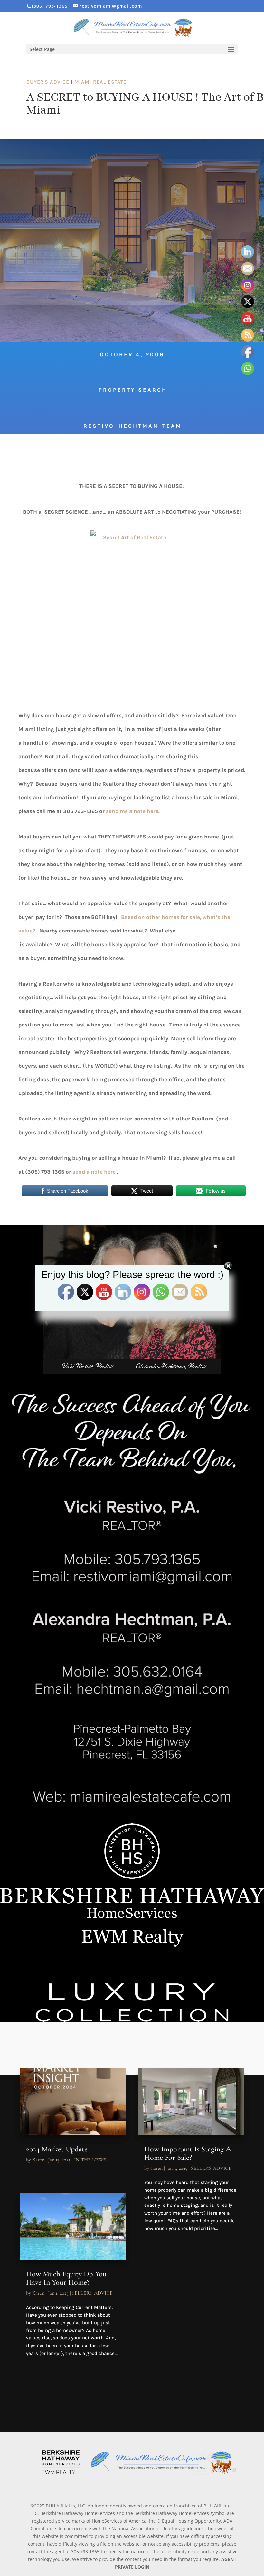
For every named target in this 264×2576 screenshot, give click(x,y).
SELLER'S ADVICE (92, 2293)
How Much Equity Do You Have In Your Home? (66, 2278)
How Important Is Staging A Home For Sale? (188, 2153)
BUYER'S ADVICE (48, 82)
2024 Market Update (57, 2149)
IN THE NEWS (90, 2160)
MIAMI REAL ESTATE (100, 82)
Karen (38, 2160)
